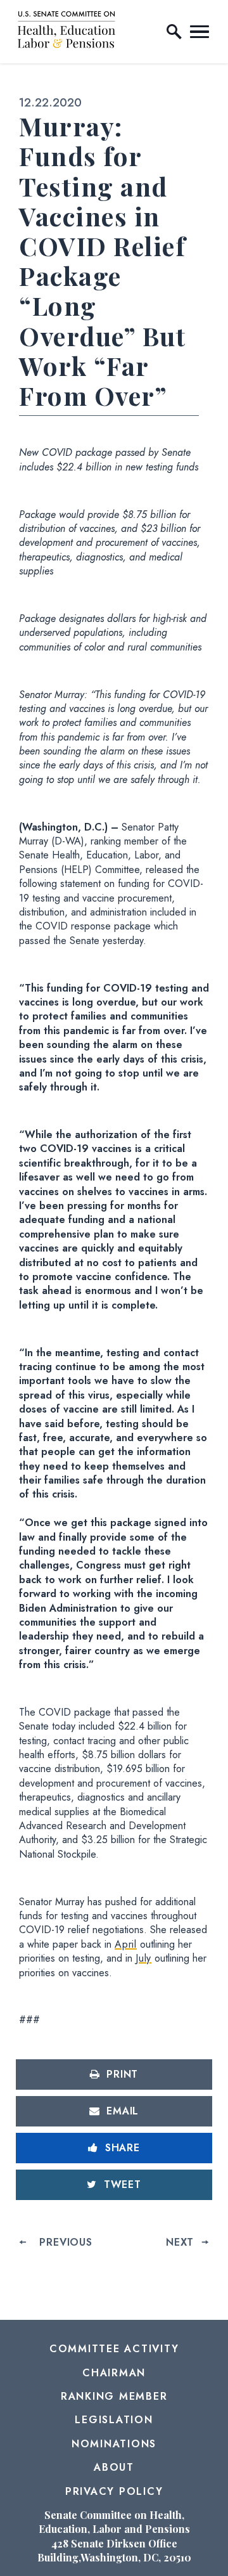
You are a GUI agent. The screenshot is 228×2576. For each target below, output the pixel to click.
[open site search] (174, 32)
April (126, 1944)
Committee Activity (114, 2349)
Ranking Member (114, 2396)
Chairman (114, 2373)
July (143, 1958)
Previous (66, 2242)
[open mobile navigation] (199, 32)
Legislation (114, 2420)
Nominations (114, 2444)
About (114, 2467)
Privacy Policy (114, 2491)
